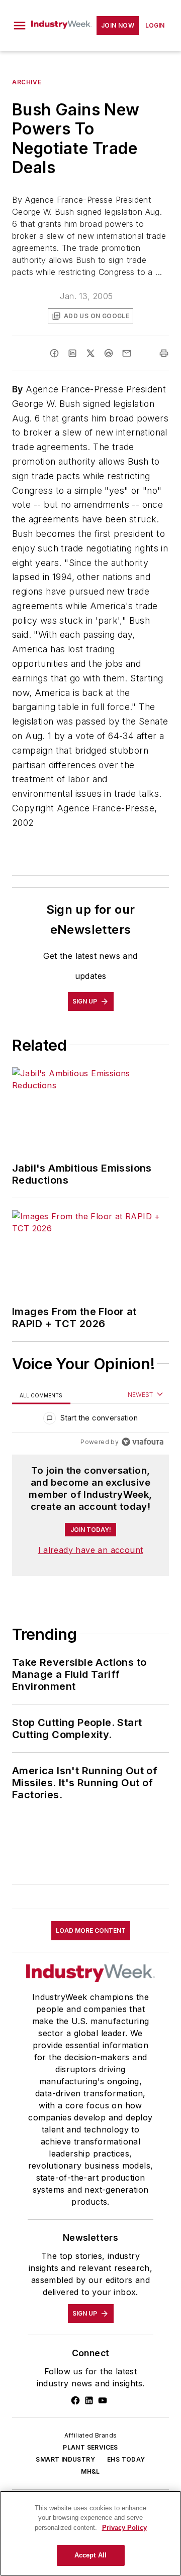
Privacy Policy (124, 2528)
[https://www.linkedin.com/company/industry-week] (89, 2400)
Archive (27, 82)
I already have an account (91, 1550)
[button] (20, 26)
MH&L (90, 2471)
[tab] (41, 1395)
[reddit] (109, 353)
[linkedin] (72, 353)
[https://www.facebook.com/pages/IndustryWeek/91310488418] (75, 2400)
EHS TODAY (126, 2459)
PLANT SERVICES (90, 2447)
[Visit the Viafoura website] (143, 1442)
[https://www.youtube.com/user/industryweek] (103, 2400)
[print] (164, 353)
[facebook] (54, 353)
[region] (90, 1420)
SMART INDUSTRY (65, 2459)
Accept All (90, 2555)
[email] (127, 353)
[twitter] (90, 353)
